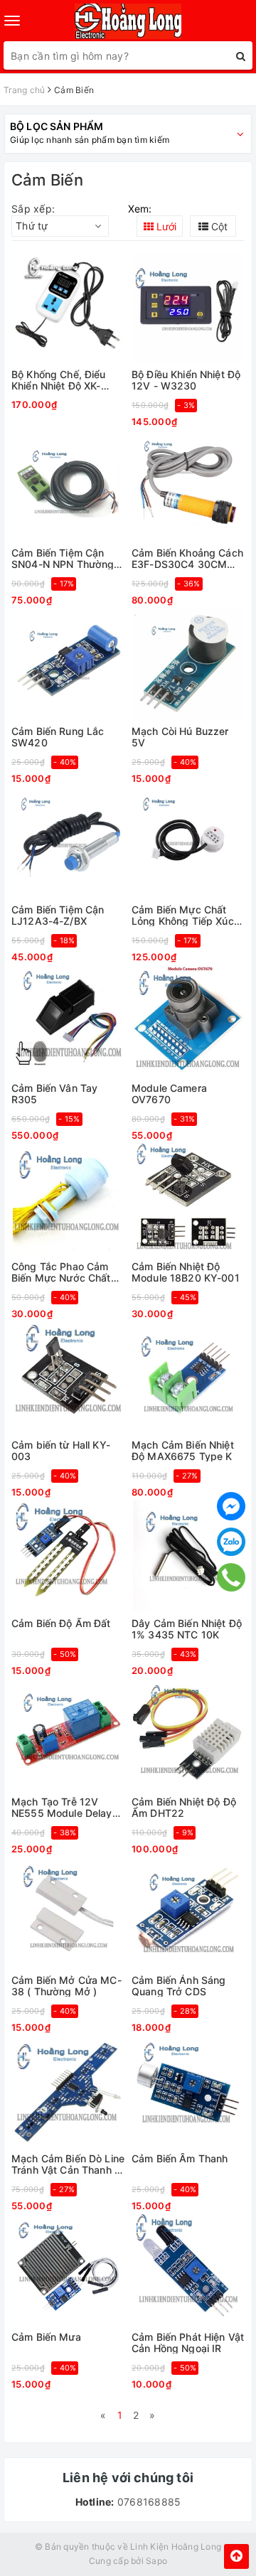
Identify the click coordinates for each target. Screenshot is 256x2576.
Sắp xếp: (33, 209)
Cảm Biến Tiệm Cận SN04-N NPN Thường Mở (63, 558)
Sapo (156, 2561)
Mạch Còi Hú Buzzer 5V (180, 737)
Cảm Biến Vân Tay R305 (54, 1094)
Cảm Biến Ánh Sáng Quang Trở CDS (178, 1986)
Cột (218, 226)
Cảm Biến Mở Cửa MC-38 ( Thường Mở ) (66, 1986)
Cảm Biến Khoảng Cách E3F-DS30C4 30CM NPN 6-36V (187, 558)
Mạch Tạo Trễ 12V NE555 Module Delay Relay (62, 1807)
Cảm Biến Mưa (46, 2337)
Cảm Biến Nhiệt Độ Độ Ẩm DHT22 (184, 1807)
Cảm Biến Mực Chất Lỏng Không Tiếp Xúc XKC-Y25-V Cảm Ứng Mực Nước (183, 915)
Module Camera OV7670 (169, 1094)
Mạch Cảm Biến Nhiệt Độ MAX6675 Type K (183, 1450)
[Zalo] (231, 1542)
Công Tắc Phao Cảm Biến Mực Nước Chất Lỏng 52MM (61, 1272)
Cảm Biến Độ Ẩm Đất (61, 1624)
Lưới (165, 226)
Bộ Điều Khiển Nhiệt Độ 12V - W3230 (186, 380)
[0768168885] (231, 1578)
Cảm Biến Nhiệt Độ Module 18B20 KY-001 (186, 1272)
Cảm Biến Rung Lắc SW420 (58, 737)
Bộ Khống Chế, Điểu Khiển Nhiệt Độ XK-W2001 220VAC (59, 380)
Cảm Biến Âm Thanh (180, 2159)
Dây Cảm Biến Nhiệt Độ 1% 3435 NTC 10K (187, 1629)
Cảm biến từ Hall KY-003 (61, 1450)
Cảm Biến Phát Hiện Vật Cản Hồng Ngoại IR (188, 2342)
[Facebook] (231, 1506)
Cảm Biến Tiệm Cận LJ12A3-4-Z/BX (58, 915)
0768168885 (148, 2502)
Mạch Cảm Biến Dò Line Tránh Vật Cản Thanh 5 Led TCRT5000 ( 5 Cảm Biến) (68, 2164)
